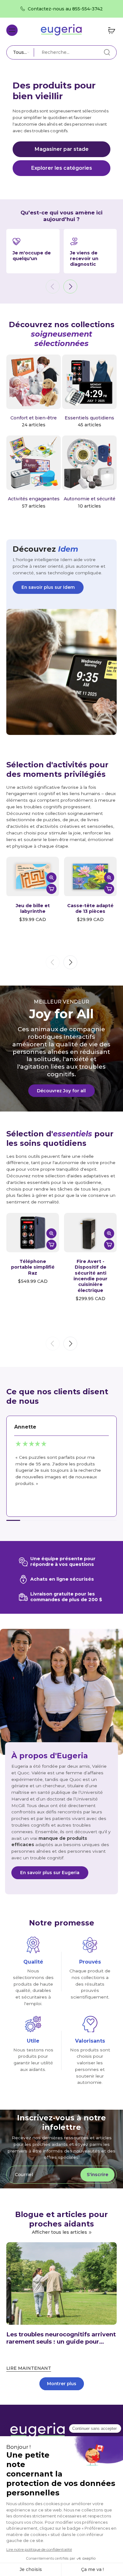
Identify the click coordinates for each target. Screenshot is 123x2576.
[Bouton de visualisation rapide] (51, 878)
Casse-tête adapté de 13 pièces (90, 908)
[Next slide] (70, 287)
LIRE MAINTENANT (29, 2368)
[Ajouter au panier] (51, 889)
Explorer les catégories (62, 168)
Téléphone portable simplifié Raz (33, 1267)
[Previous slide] (53, 287)
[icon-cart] (110, 30)
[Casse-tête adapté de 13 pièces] (90, 876)
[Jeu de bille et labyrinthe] (33, 876)
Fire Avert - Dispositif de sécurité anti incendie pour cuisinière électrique (91, 1276)
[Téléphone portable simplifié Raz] (33, 1233)
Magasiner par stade (62, 149)
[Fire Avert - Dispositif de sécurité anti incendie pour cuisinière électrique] (90, 1233)
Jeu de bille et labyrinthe (33, 908)
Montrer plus (62, 2384)
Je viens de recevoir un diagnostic (84, 259)
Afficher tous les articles (59, 2232)
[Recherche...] (107, 52)
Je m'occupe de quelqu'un (32, 256)
